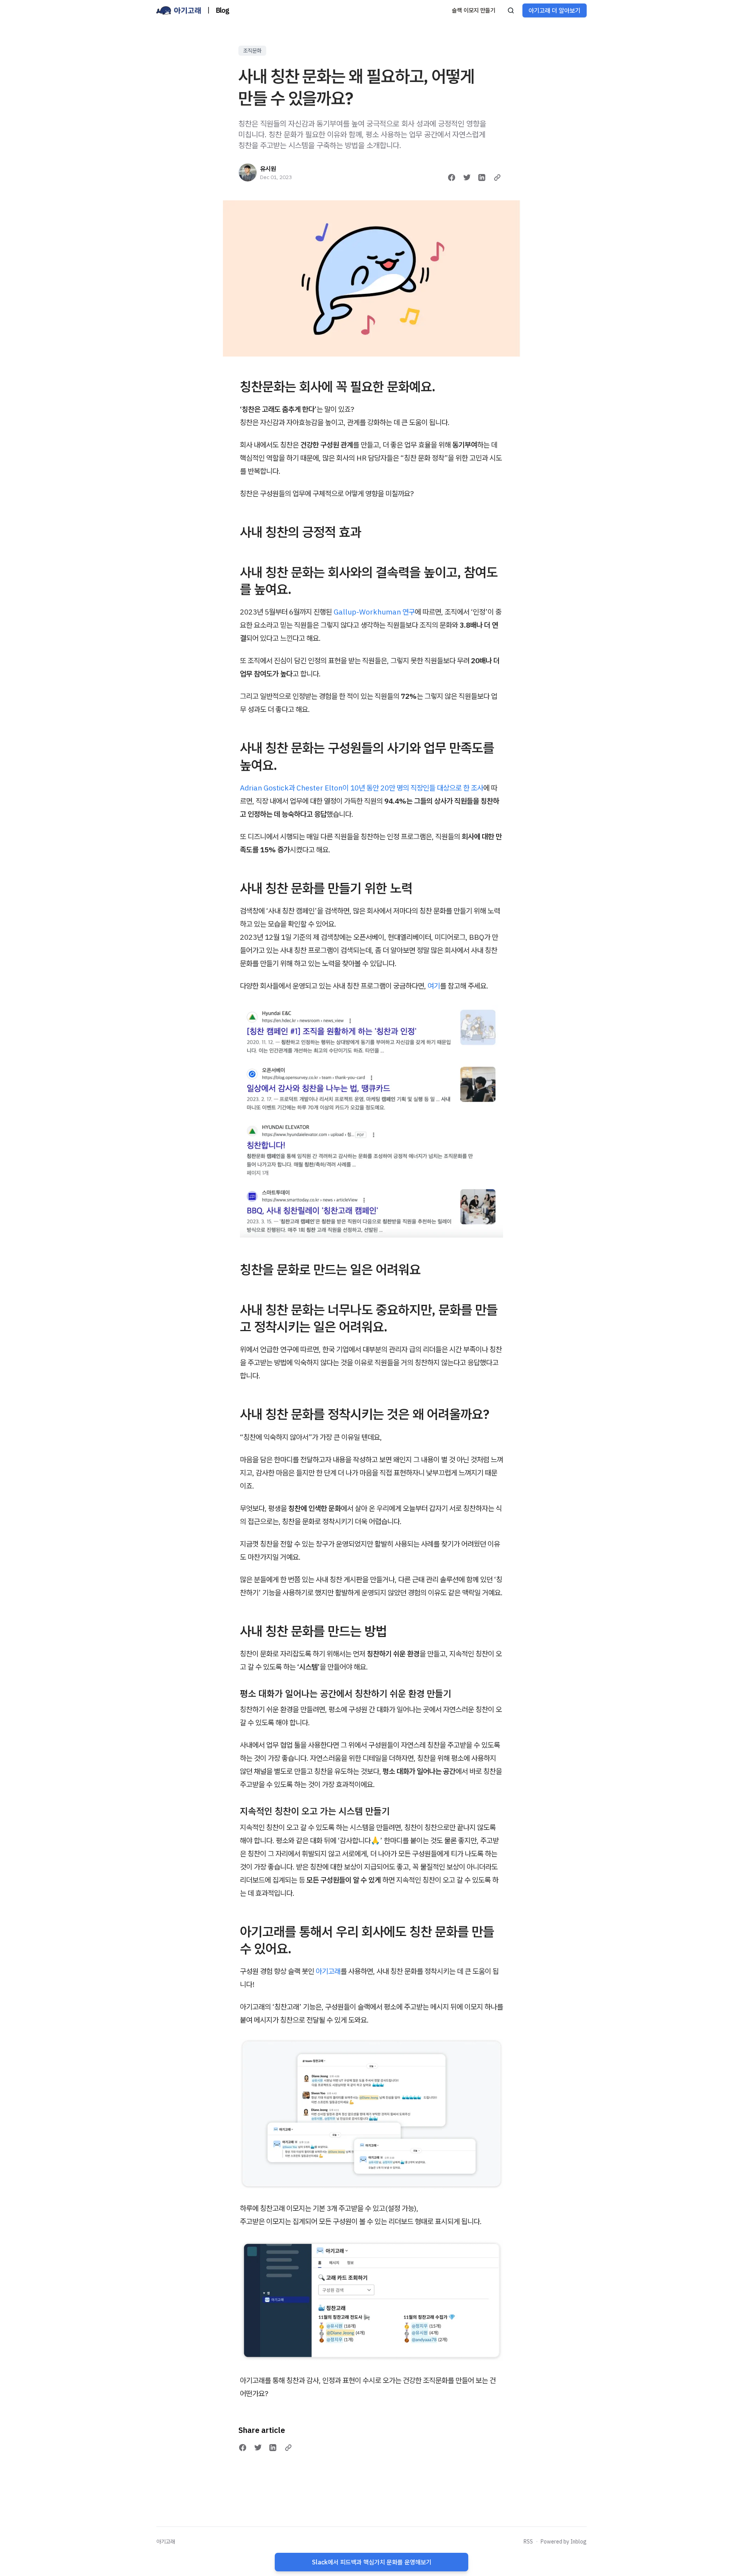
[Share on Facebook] (452, 178)
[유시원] (248, 172)
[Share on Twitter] (467, 178)
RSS (528, 2542)
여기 (434, 986)
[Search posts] (511, 10)
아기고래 (328, 1971)
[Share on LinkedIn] (482, 178)
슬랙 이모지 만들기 (474, 10)
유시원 (268, 169)
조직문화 (252, 51)
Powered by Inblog (564, 2542)
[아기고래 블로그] (179, 10)
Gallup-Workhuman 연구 (374, 612)
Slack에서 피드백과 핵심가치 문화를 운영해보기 (372, 2562)
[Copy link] (497, 178)
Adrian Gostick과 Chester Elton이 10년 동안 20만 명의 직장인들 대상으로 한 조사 (362, 788)
